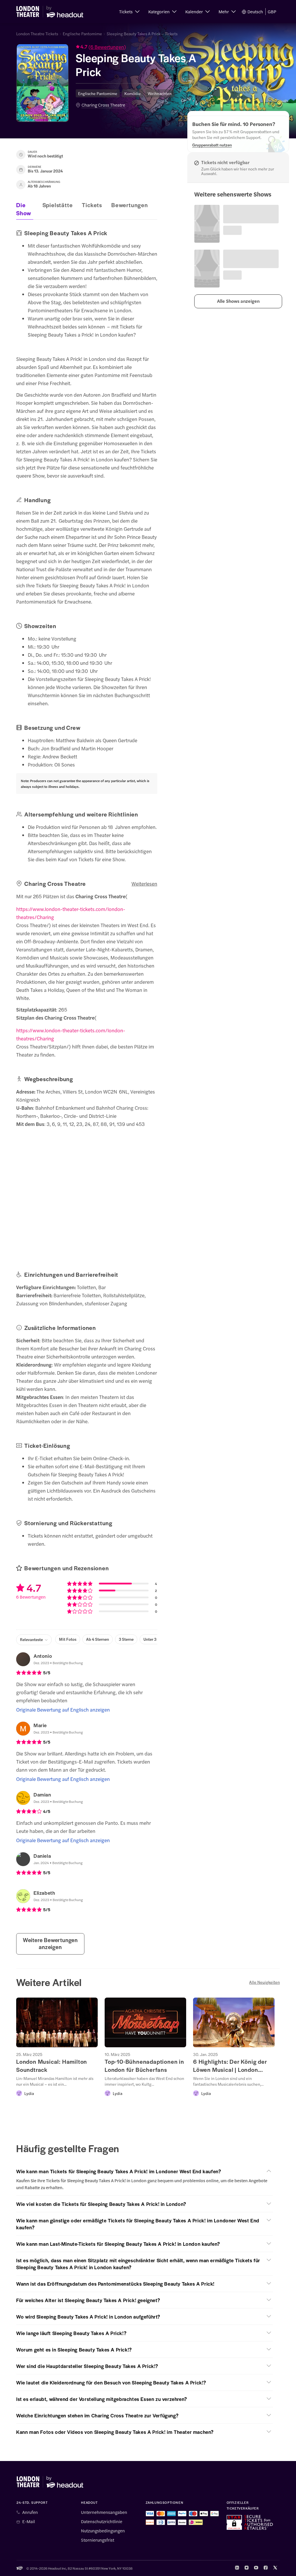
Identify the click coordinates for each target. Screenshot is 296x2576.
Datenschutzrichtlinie (102, 2521)
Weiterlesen (144, 884)
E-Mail (29, 2521)
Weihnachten (160, 93)
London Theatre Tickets (37, 34)
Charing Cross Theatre (103, 105)
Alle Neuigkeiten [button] (264, 1982)
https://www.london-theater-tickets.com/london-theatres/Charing (71, 913)
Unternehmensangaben (104, 2512)
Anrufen (30, 2512)
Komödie (133, 93)
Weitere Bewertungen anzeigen (50, 1943)
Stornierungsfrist (98, 2540)
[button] (129, 12)
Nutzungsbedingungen (103, 2531)
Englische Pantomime (82, 34)
